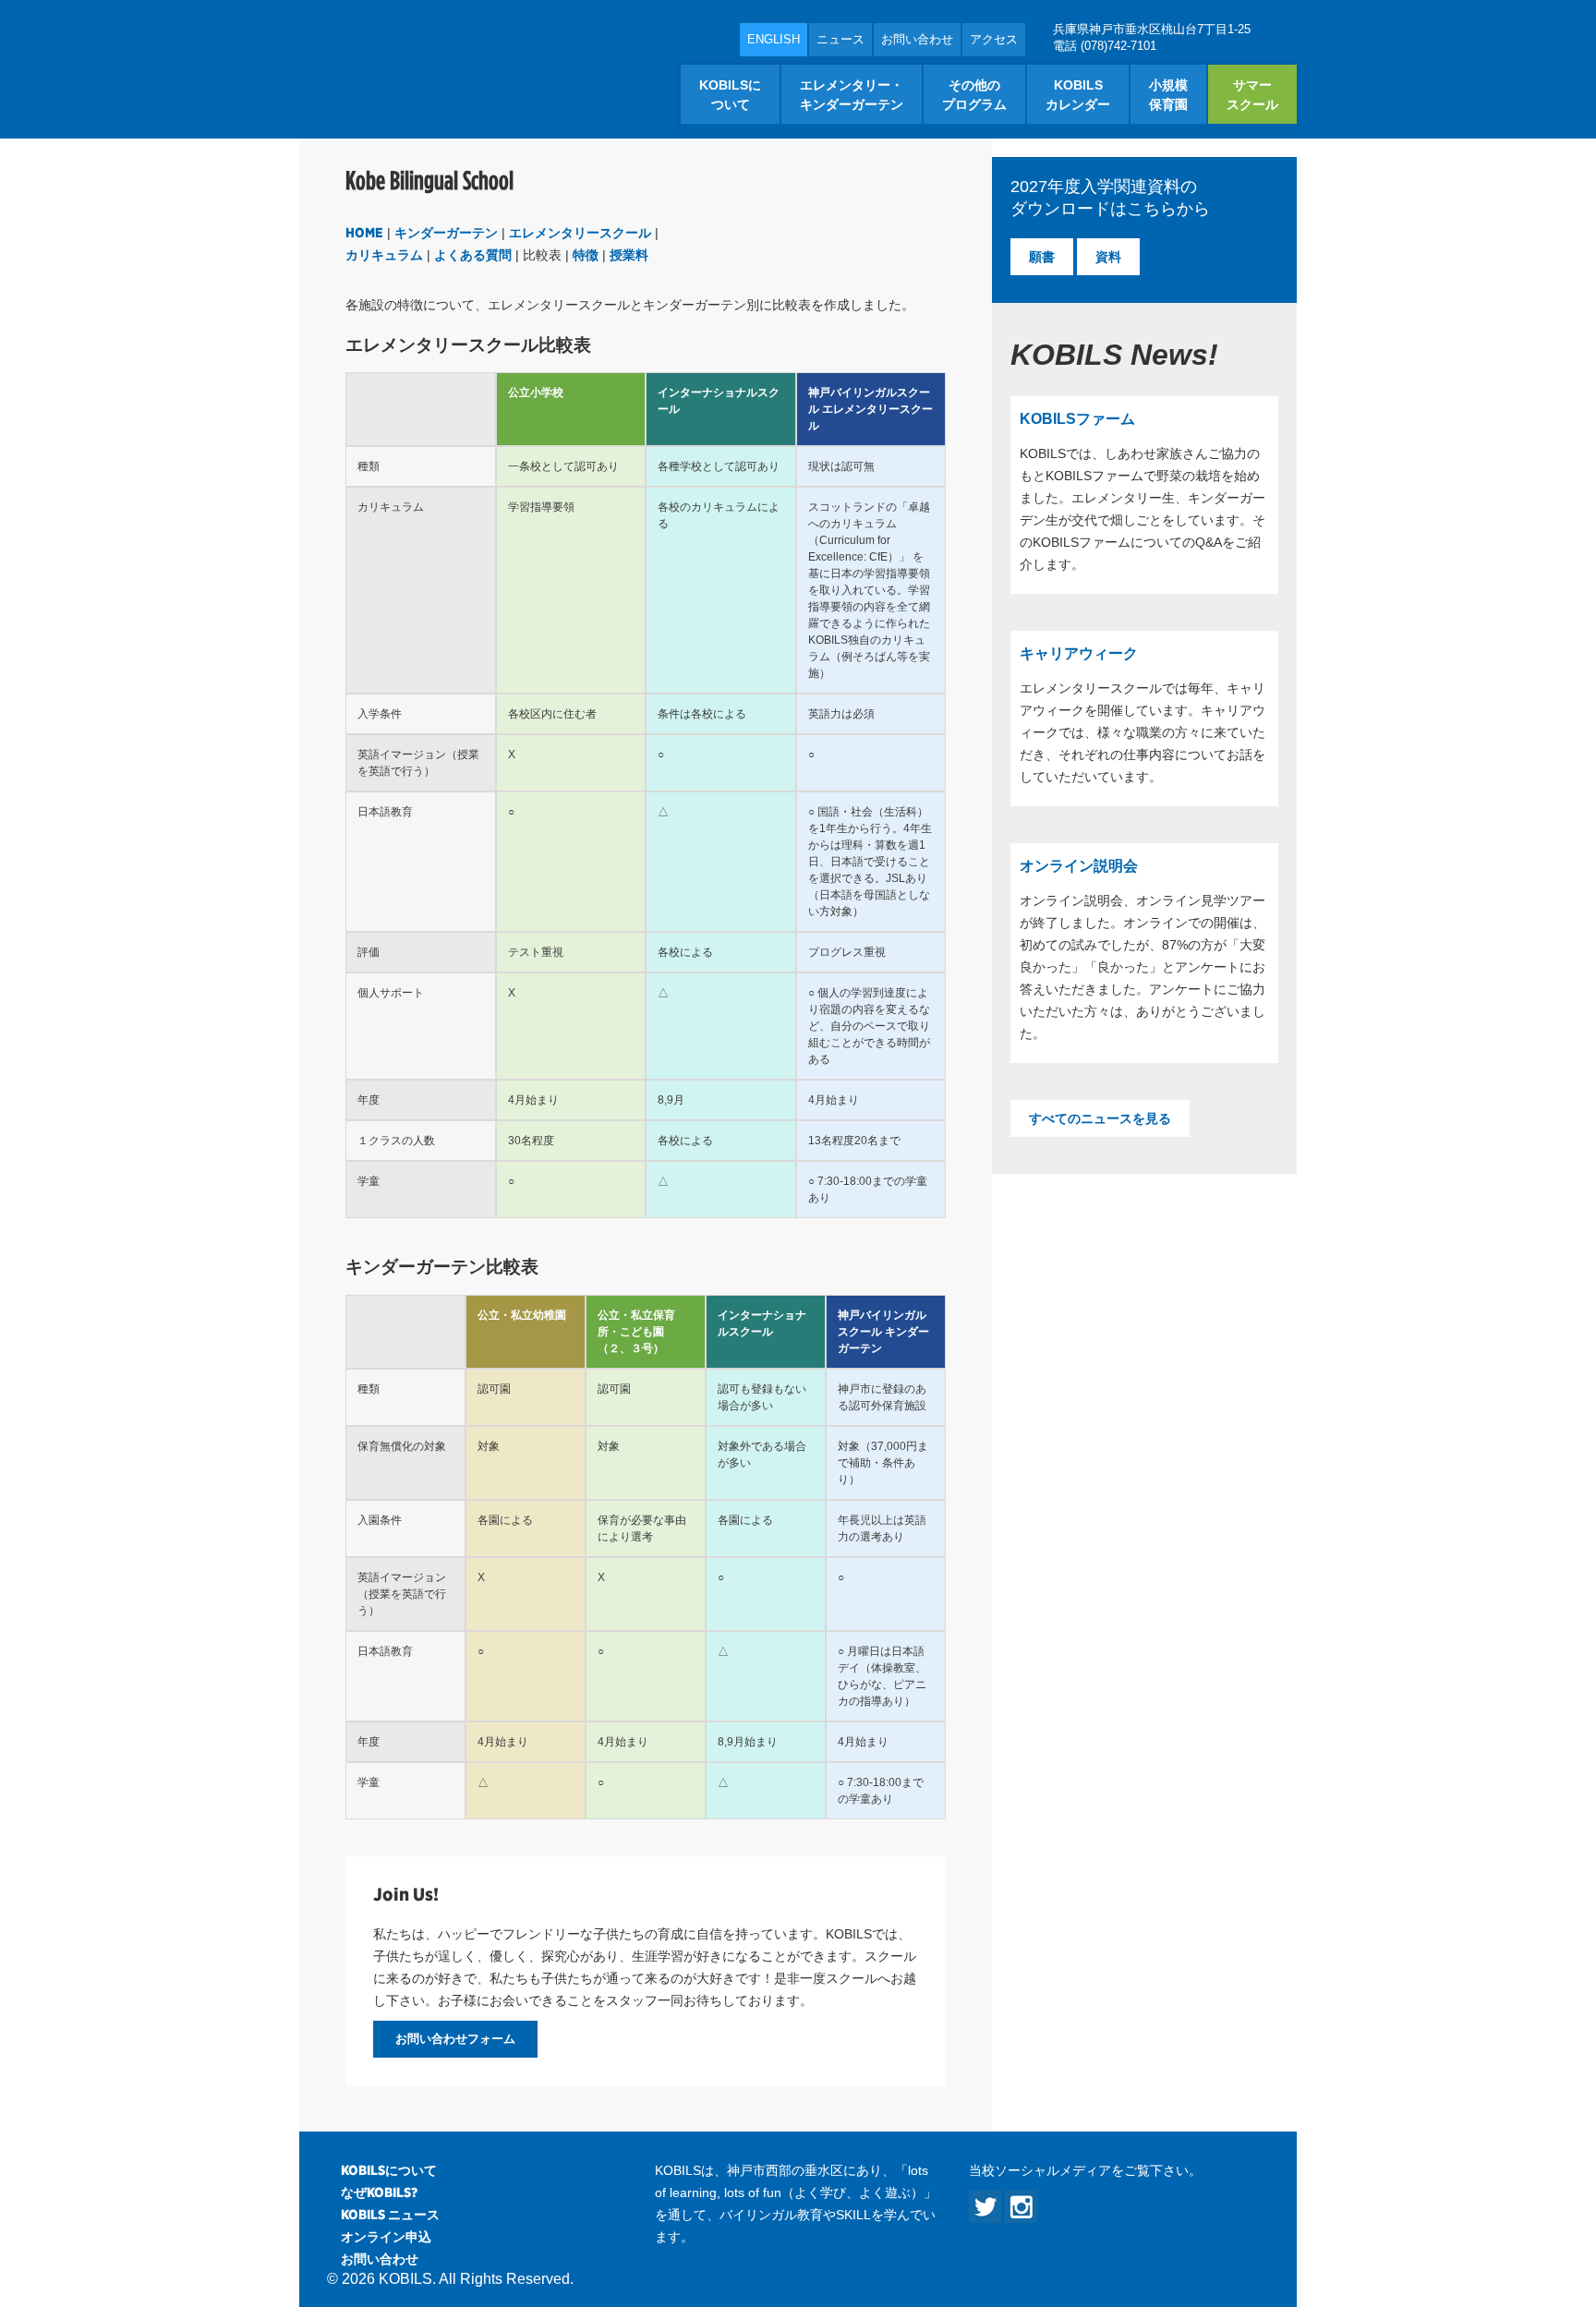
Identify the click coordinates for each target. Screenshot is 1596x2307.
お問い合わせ (917, 39)
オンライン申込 (386, 2237)
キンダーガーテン (446, 233)
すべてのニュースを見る (1100, 1118)
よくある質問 (473, 255)
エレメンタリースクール (580, 233)
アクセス (994, 39)
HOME (364, 233)
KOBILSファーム (1077, 419)
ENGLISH (774, 39)
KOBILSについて (389, 2170)
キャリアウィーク (1079, 653)
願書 (1042, 257)
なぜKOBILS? (379, 2192)
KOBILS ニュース (390, 2215)
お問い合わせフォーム (455, 2039)
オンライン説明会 (1079, 866)
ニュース (840, 39)
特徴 (586, 255)
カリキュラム (384, 255)
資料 (1108, 257)
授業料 (629, 255)
